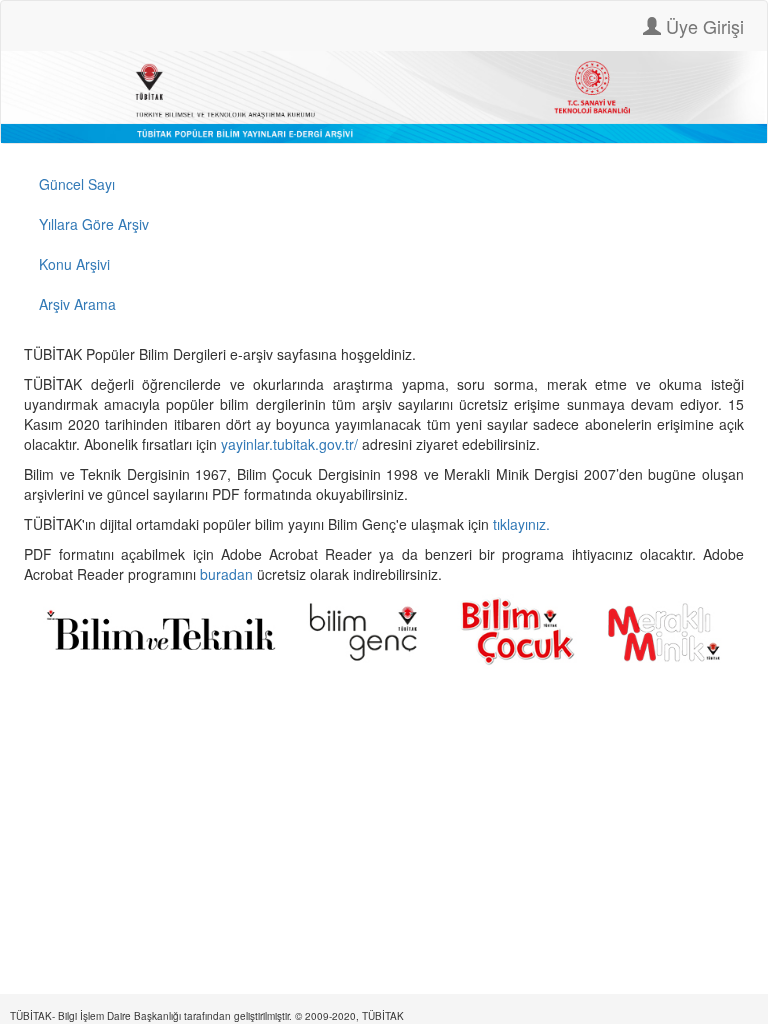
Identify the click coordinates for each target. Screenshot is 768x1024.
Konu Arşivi (74, 264)
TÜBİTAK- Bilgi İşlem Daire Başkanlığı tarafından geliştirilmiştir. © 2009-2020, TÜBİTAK (207, 1016)
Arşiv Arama (77, 304)
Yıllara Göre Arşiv (94, 224)
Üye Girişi (702, 26)
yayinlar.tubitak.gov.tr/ (289, 444)
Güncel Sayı (77, 184)
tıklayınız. (523, 524)
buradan (228, 574)
